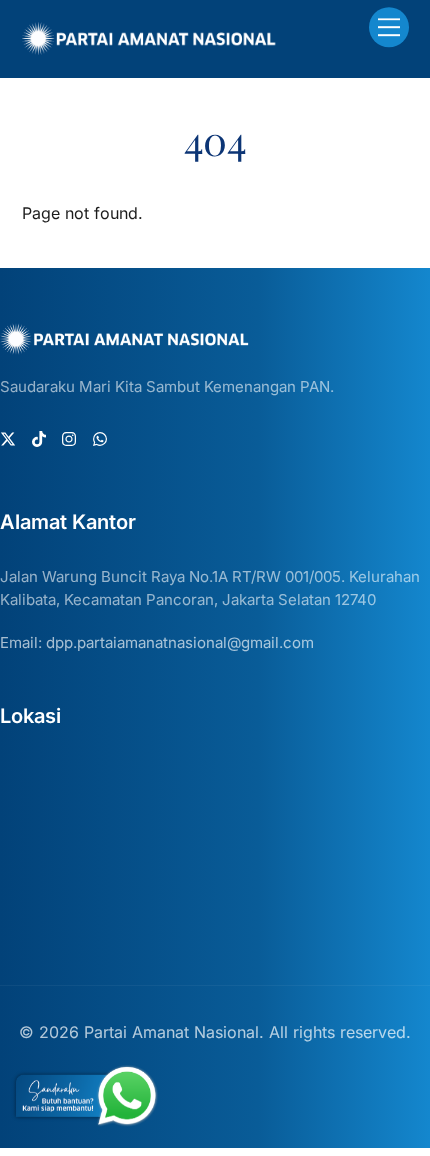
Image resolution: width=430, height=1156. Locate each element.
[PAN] (149, 46)
